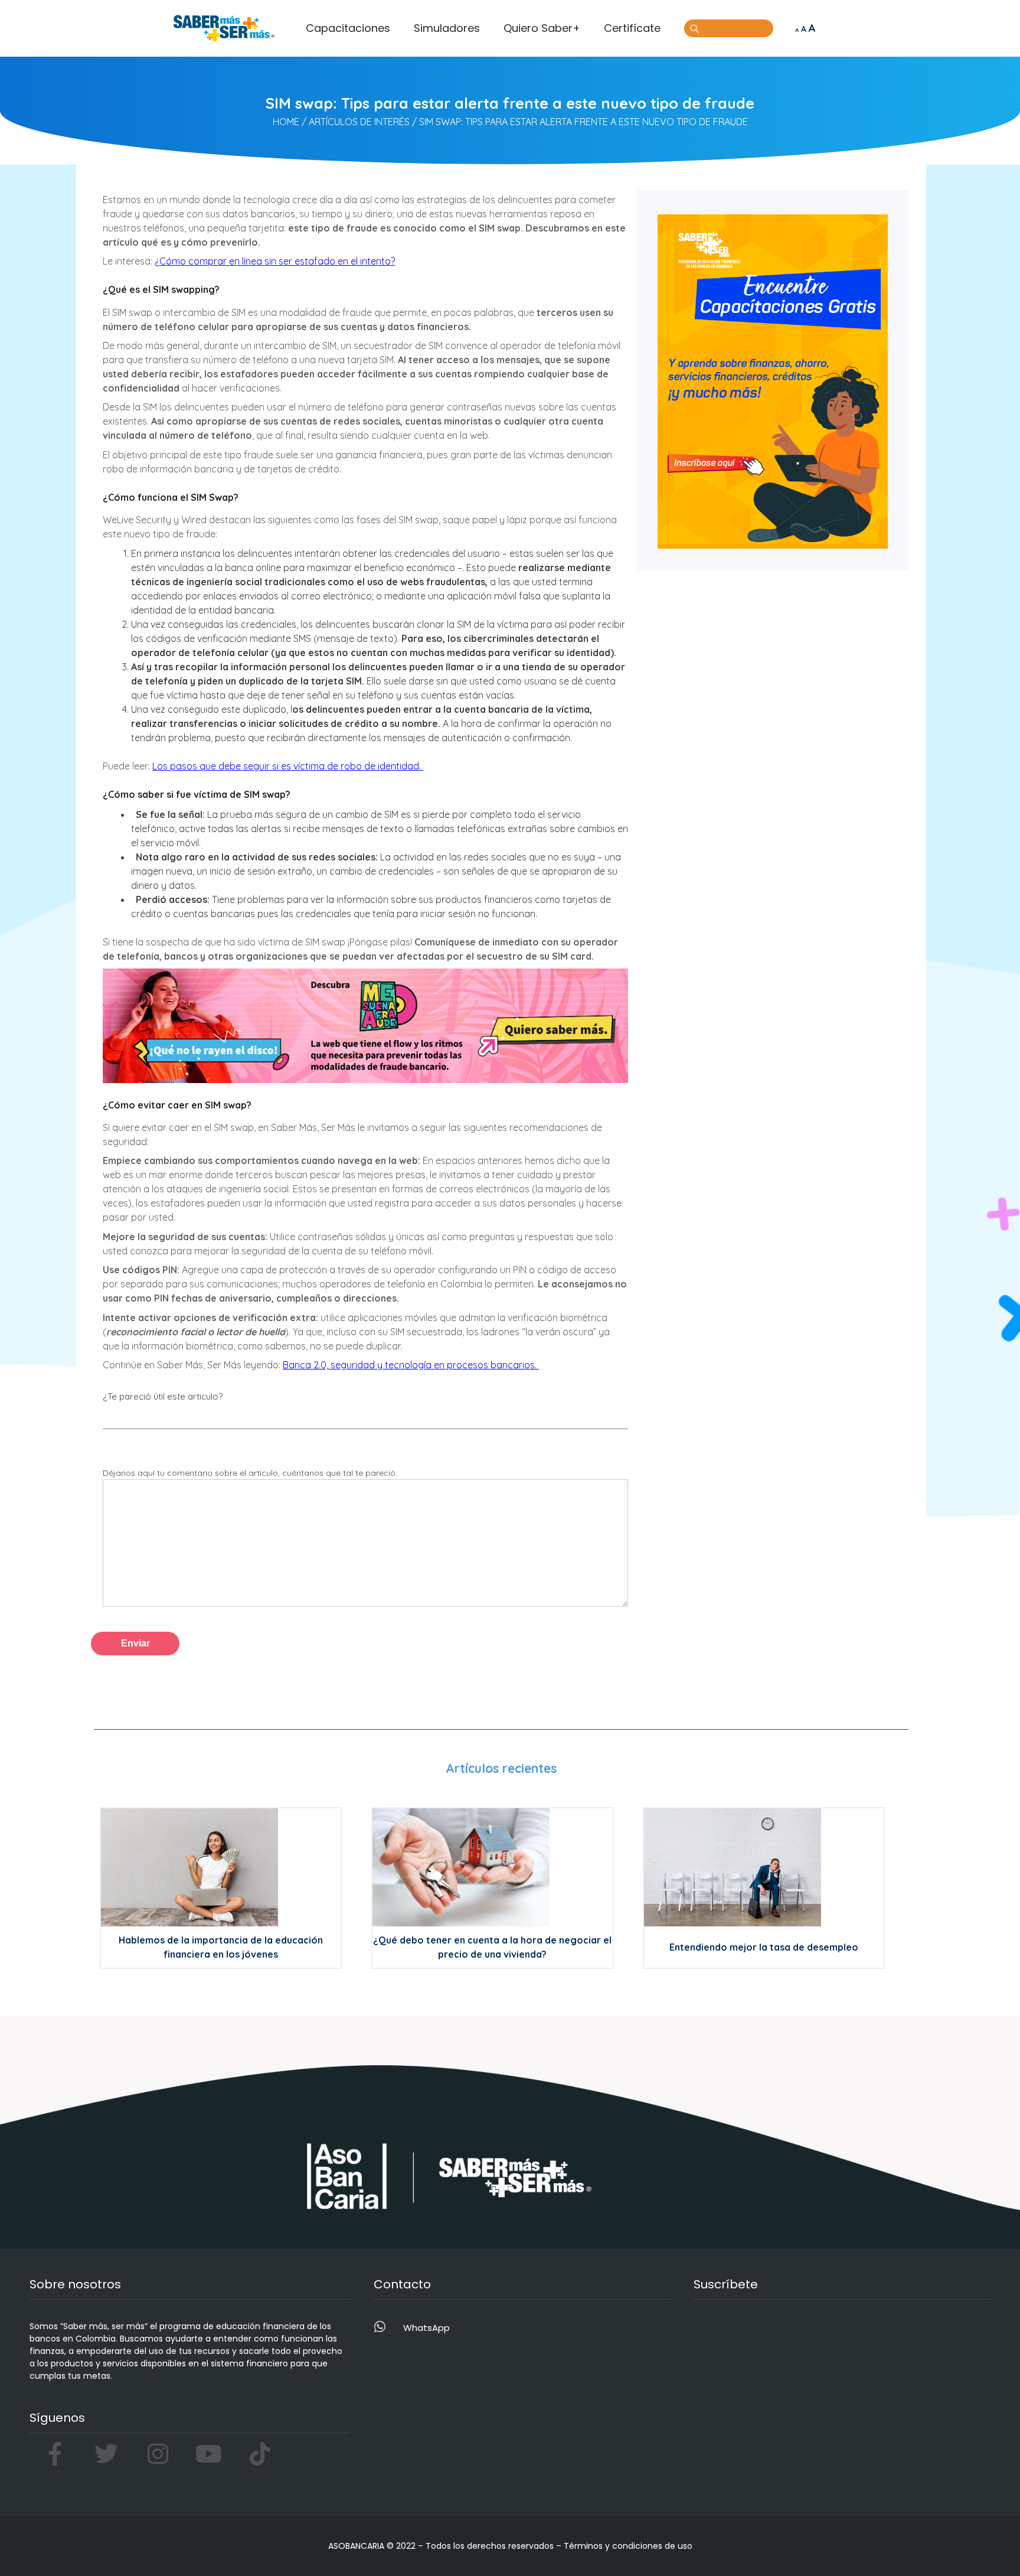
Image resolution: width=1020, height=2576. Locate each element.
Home (286, 122)
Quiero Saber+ (542, 28)
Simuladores (447, 28)
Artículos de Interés (359, 122)
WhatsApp (426, 2328)
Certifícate (632, 28)
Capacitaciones (348, 28)
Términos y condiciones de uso (628, 2546)
